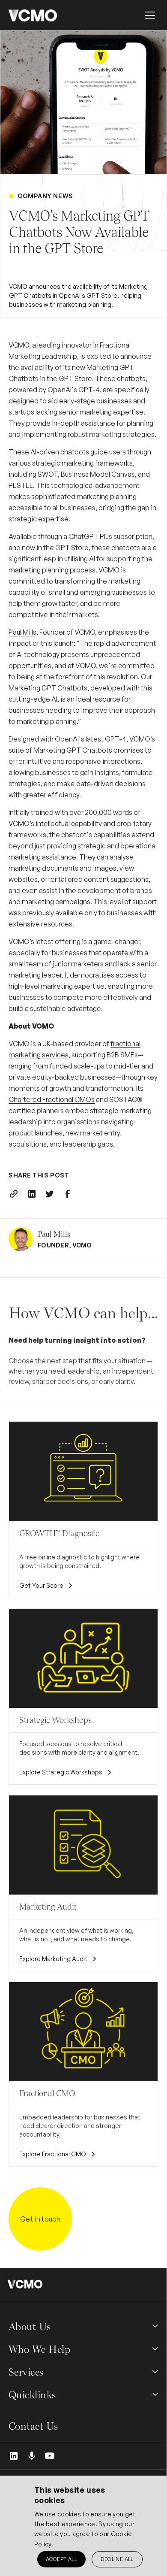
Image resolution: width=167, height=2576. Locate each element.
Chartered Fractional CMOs (52, 1099)
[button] (150, 15)
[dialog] (83, 2526)
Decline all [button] (117, 2559)
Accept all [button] (61, 2559)
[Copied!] (14, 1194)
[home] (33, 15)
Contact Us (33, 2426)
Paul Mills (22, 632)
